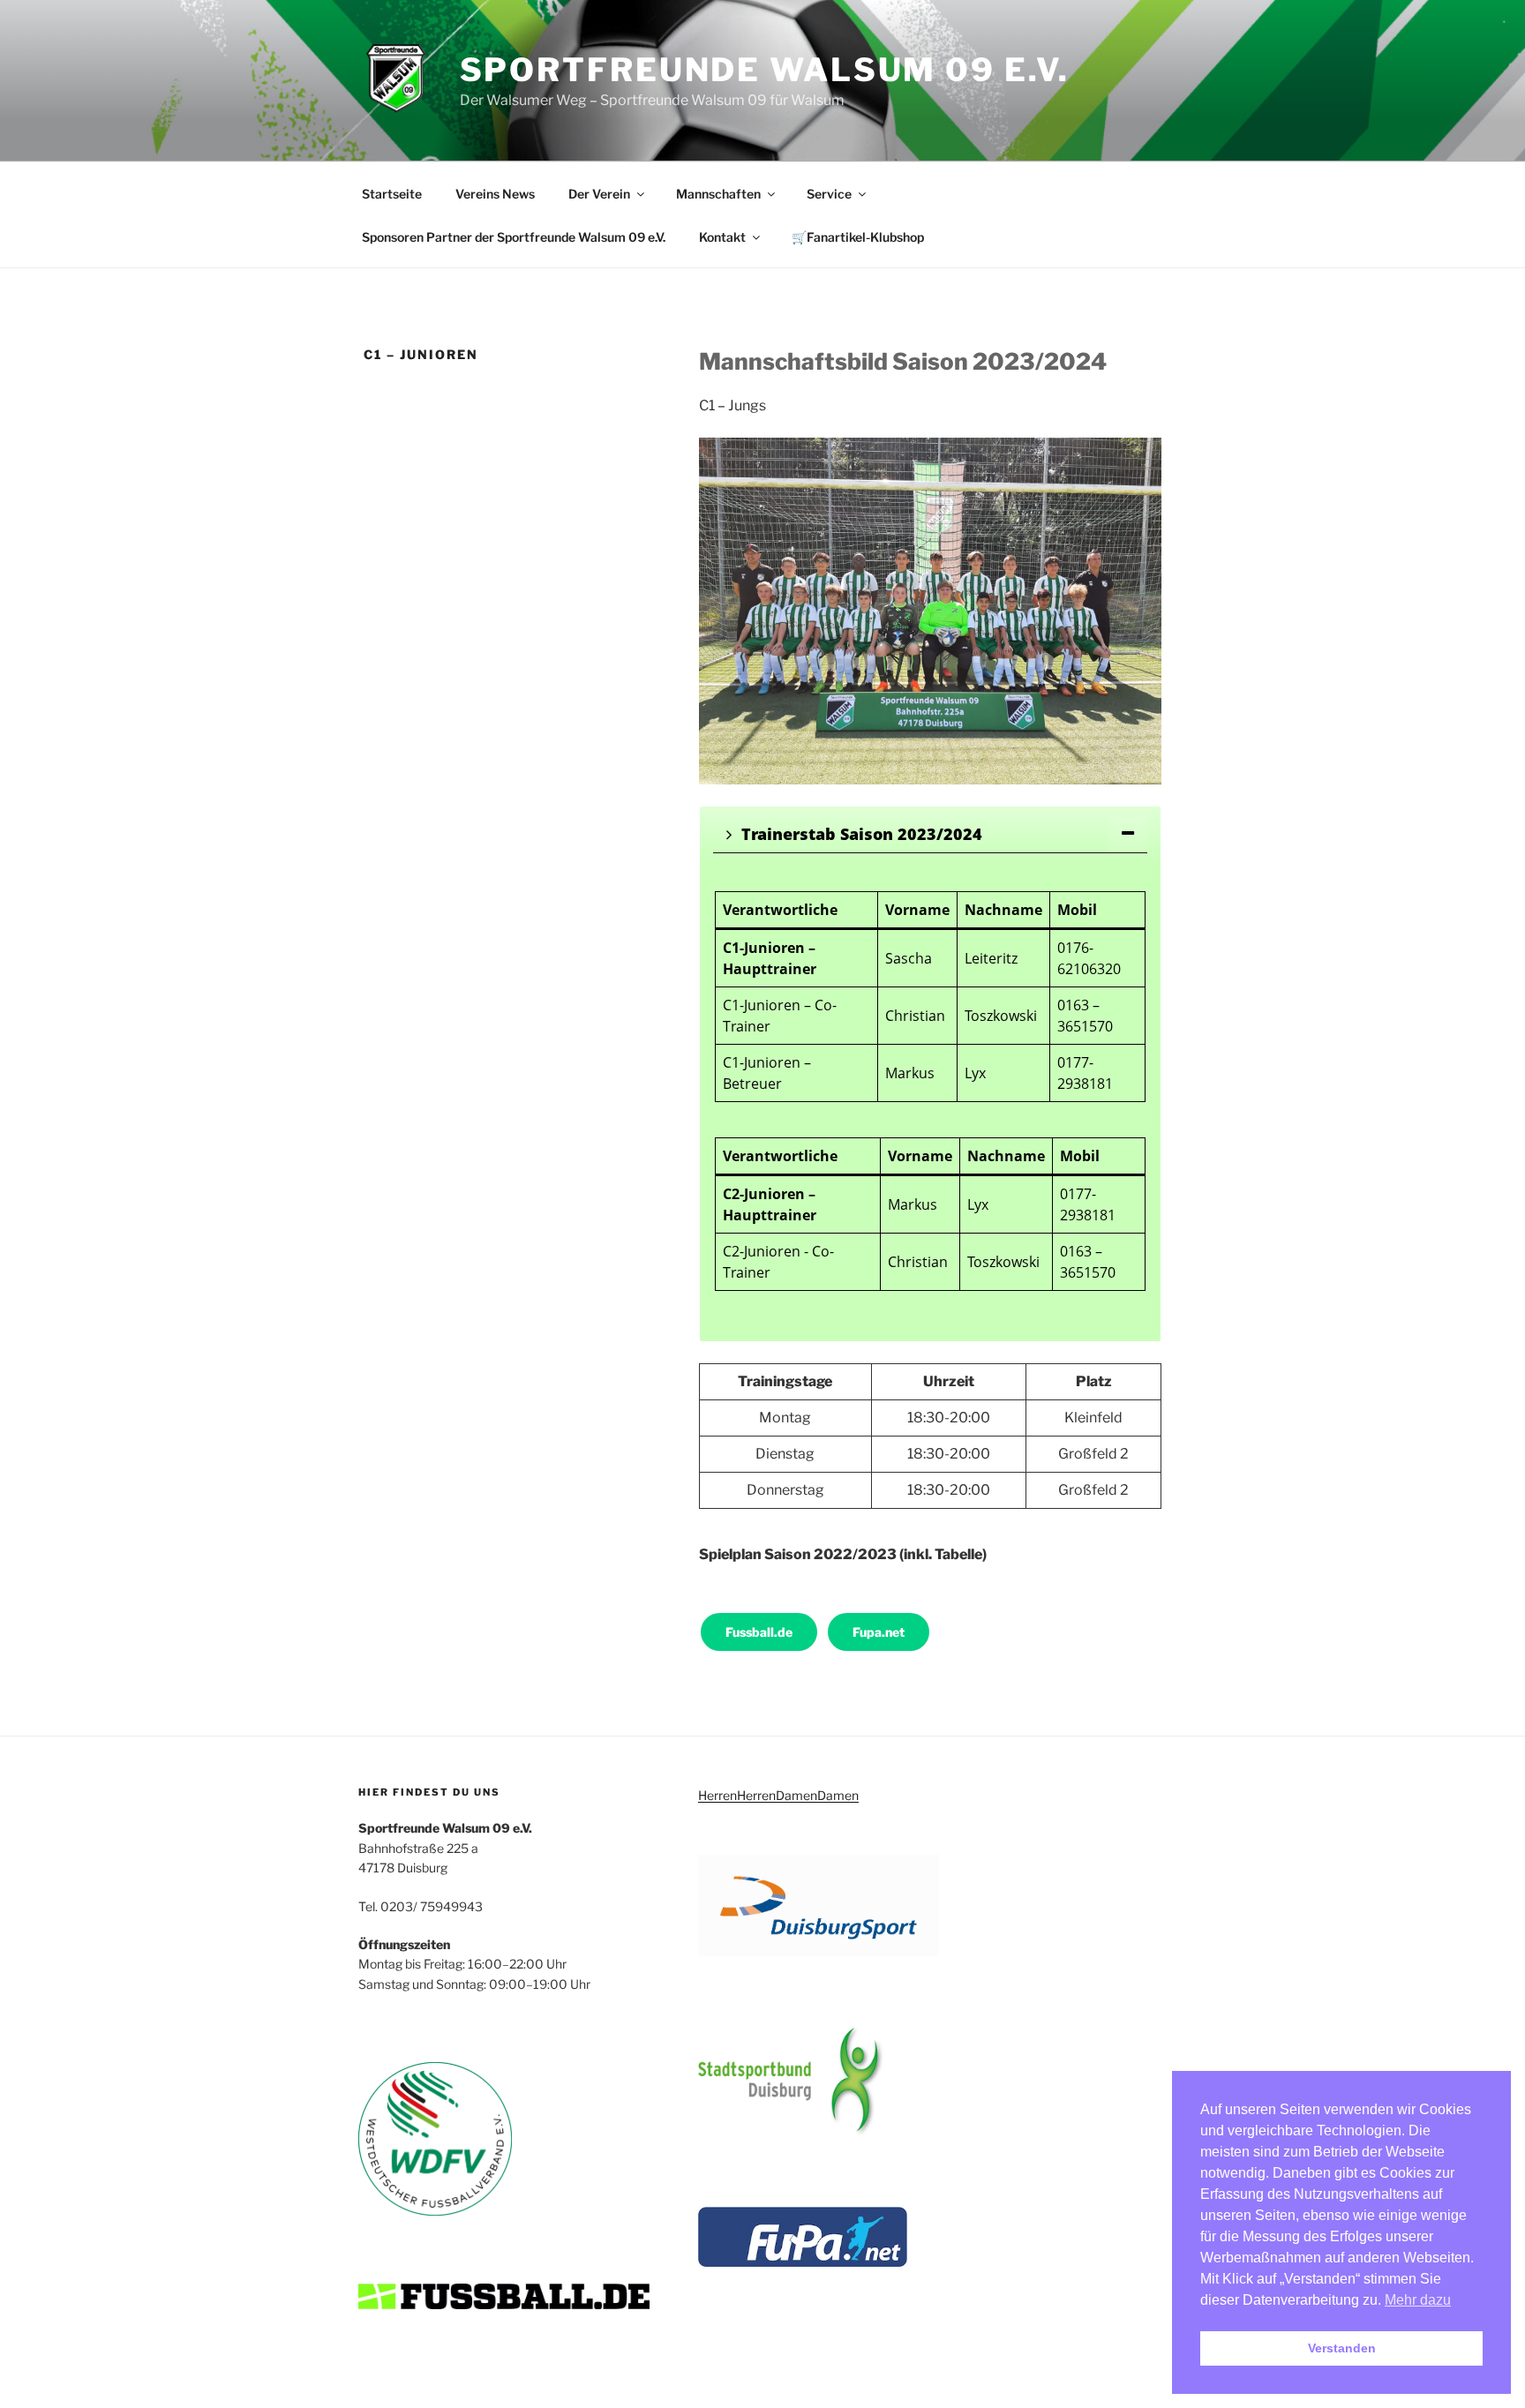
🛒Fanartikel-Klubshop (858, 237)
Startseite (392, 194)
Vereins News (495, 194)
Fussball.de (759, 1632)
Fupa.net (879, 1632)
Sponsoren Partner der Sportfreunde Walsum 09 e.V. (514, 237)
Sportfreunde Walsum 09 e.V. (765, 70)
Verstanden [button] (1342, 2348)
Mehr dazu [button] (1418, 2300)
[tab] (930, 834)
